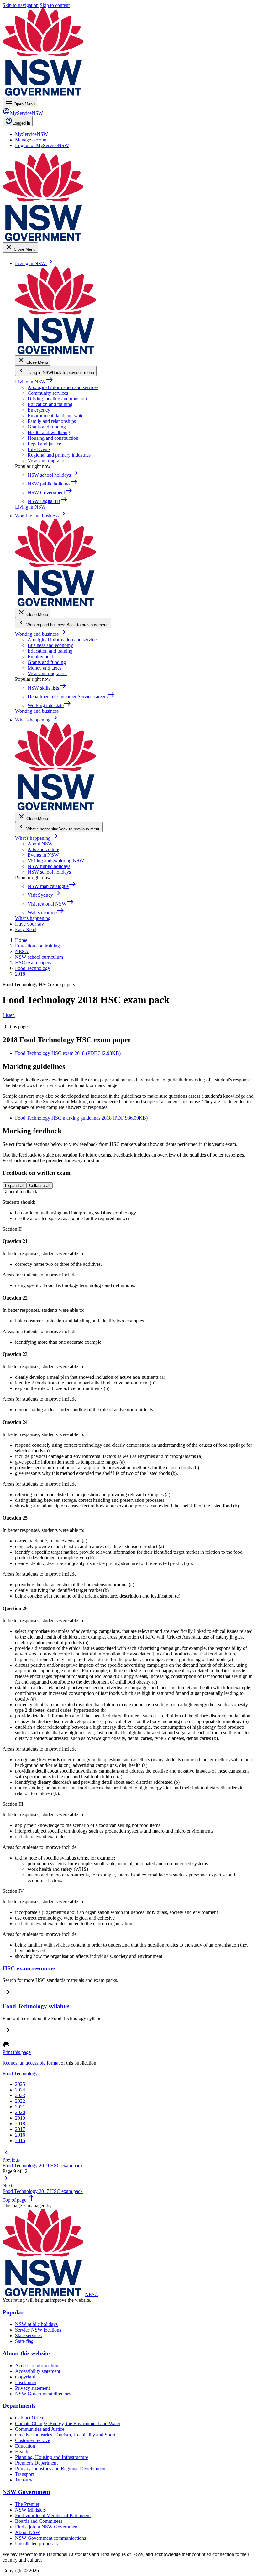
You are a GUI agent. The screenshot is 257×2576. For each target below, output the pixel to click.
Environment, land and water (56, 416)
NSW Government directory (43, 2394)
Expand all (15, 1185)
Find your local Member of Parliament (53, 2515)
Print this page (17, 2052)
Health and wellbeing (49, 432)
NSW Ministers (30, 2510)
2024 (20, 2090)
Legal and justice (44, 444)
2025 (20, 2084)
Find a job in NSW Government (47, 2527)
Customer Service (33, 2440)
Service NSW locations (38, 2330)
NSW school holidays (49, 872)
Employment (40, 657)
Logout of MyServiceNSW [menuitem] (42, 145)
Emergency (39, 410)
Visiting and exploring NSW (56, 861)
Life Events (39, 449)
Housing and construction (53, 438)
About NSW (40, 844)
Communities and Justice (40, 2429)
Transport (24, 2474)
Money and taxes (45, 668)
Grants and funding (47, 427)
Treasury (24, 2480)
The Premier (27, 2504)
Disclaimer (26, 2382)
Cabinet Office (30, 2418)
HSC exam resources (29, 1968)
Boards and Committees (39, 2521)
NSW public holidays (49, 866)
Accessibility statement (38, 2371)
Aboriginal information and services (63, 387)
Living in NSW (34, 382)
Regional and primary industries (59, 455)
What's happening (37, 838)
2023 (20, 2095)
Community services (48, 393)
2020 (20, 2112)
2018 (20, 2124)
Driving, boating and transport (57, 399)
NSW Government (26, 2492)
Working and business (41, 634)
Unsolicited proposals (36, 2544)
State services (28, 2335)
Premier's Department (36, 2463)
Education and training (50, 404)
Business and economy (50, 645)
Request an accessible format (31, 2063)
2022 (20, 2101)
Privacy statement (32, 2388)
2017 (20, 2129)
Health (22, 2452)
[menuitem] (31, 134)
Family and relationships (52, 421)
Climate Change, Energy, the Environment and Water (68, 2423)
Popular (13, 2312)
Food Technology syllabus (36, 2006)
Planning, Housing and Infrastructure (52, 2457)
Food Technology (20, 2073)
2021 (20, 2107)
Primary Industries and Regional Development (61, 2468)
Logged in (21, 123)
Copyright (25, 2377)
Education (25, 2446)
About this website (26, 2353)
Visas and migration (47, 461)
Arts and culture (43, 849)
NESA (92, 2294)
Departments (19, 2406)
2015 (20, 2140)
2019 (20, 2118)
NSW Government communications (50, 2538)
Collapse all (40, 1185)
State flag (24, 2341)
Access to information (37, 2366)
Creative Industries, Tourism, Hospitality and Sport (65, 2435)
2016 (20, 2135)
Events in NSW (43, 855)
